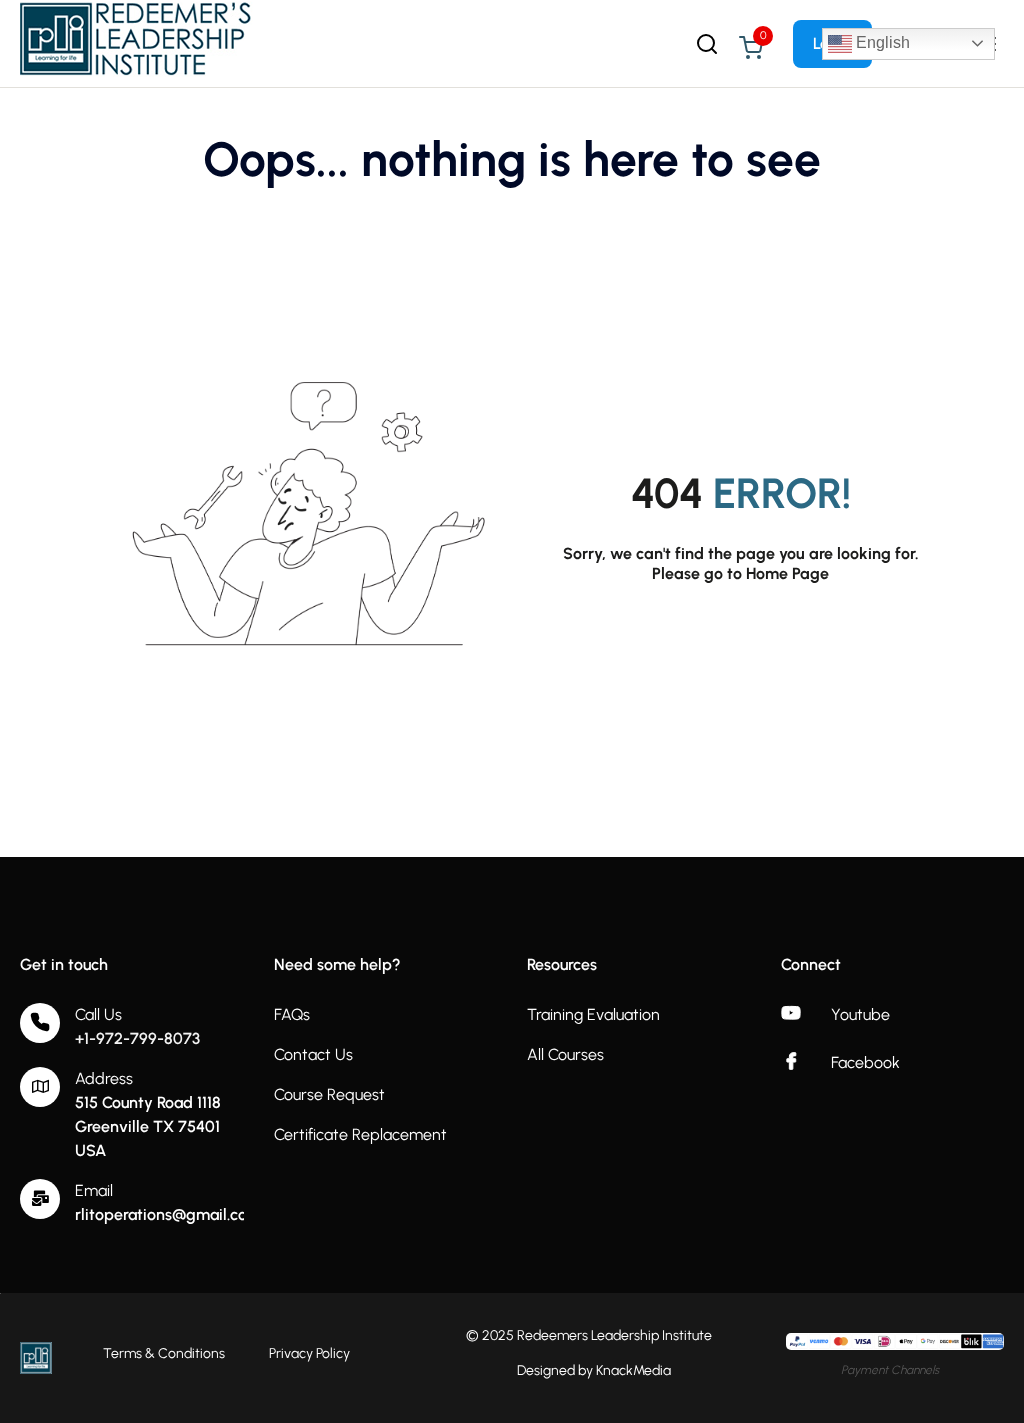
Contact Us (313, 1054)
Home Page (787, 573)
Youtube (860, 1014)
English (881, 42)
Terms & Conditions (164, 1353)
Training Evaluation (593, 1014)
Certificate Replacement (360, 1134)
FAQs (292, 1014)
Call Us (98, 1014)
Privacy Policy (309, 1353)
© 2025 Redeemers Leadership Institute (589, 1335)
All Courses (565, 1054)
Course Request (329, 1094)
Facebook (865, 1062)
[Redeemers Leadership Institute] (137, 42)
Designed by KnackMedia (594, 1370)
